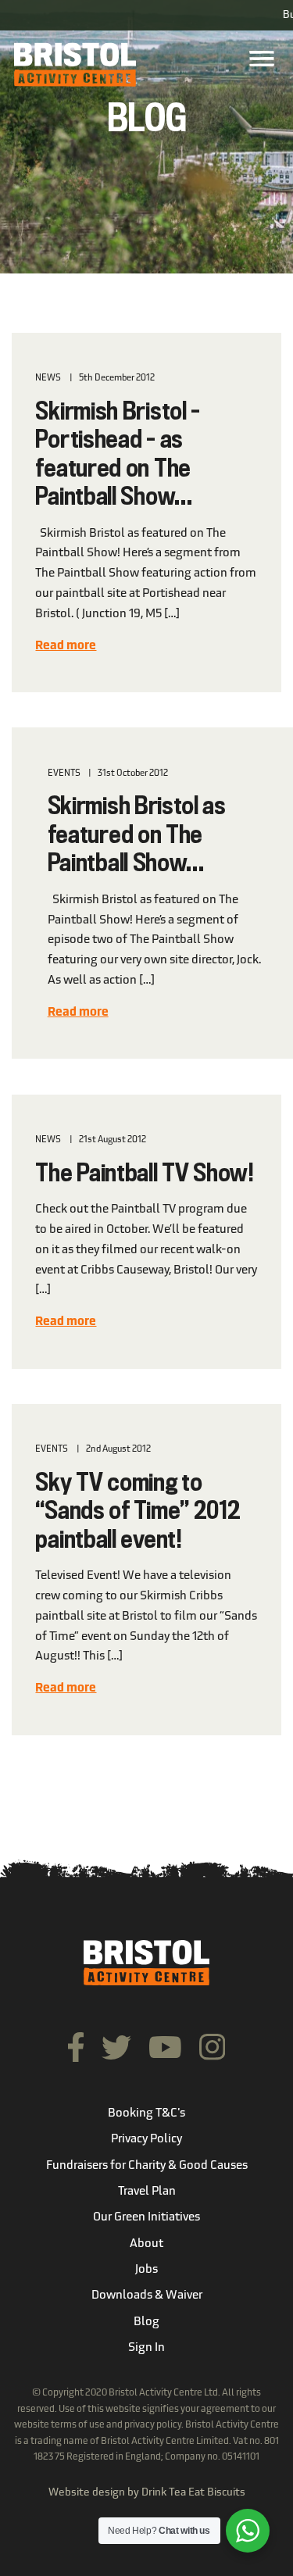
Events (64, 774)
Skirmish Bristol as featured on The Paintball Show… (137, 836)
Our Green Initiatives (146, 2218)
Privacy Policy (146, 2140)
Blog (146, 2322)
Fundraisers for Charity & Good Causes (147, 2166)
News (48, 378)
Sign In (146, 2348)
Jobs (146, 2270)
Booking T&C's (146, 2114)
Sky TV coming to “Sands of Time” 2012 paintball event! (138, 1512)
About (146, 2244)
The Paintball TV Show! (144, 1174)
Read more (66, 647)
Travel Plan (147, 2192)
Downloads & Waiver (147, 2296)
